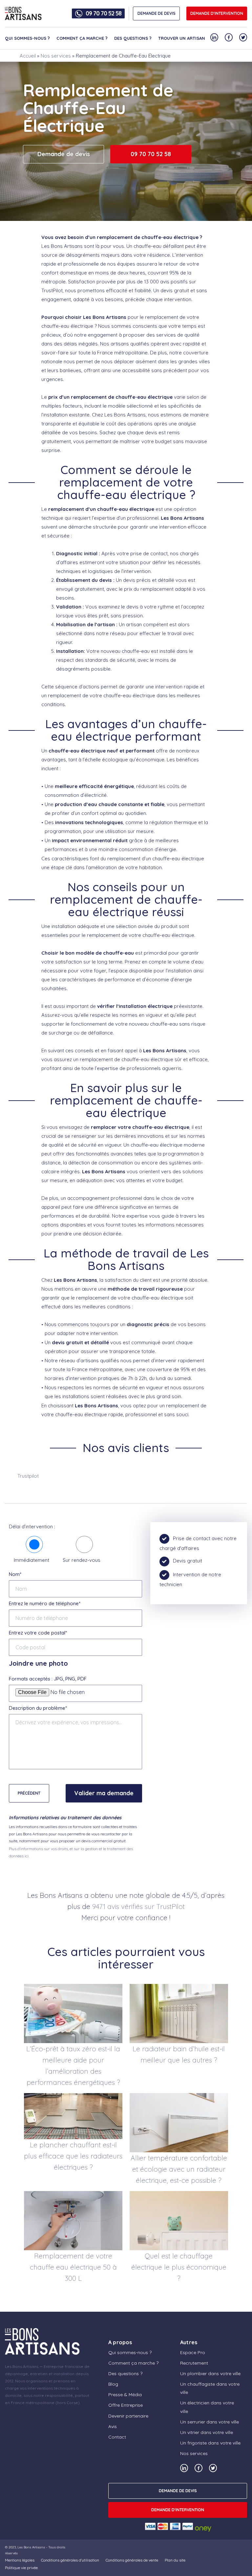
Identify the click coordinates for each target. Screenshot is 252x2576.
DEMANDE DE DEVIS (157, 13)
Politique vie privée (21, 2568)
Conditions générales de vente (132, 2560)
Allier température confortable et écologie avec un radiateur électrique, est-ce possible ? (179, 2169)
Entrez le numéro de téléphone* (45, 1603)
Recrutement (194, 2363)
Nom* (15, 1574)
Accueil (28, 56)
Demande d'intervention (217, 13)
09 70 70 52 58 (104, 13)
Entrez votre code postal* (38, 1633)
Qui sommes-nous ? (27, 38)
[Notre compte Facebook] (229, 37)
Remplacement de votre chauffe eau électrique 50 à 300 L (73, 2267)
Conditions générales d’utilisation (70, 2560)
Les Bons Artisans (31, 2547)
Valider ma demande (104, 1793)
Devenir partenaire (128, 2416)
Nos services (56, 56)
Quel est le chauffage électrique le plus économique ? (179, 2267)
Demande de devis (64, 154)
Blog (113, 2384)
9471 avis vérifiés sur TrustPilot (138, 1906)
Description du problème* (38, 1708)
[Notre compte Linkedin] (214, 37)
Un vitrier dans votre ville (207, 2432)
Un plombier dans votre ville (210, 2373)
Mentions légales (20, 2560)
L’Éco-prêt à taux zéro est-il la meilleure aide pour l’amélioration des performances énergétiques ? (73, 2065)
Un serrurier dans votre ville (210, 2422)
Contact (117, 2437)
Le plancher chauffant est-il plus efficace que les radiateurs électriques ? (73, 2156)
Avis (113, 2426)
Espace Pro (193, 2352)
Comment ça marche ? (82, 38)
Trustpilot (28, 1476)
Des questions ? (133, 38)
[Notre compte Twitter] (243, 37)
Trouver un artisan (182, 38)
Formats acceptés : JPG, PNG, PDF (48, 1679)
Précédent (29, 1793)
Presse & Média (125, 2395)
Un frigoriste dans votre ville (210, 2443)
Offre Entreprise (126, 2405)
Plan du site (175, 2560)
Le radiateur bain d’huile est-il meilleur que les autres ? (179, 2054)
